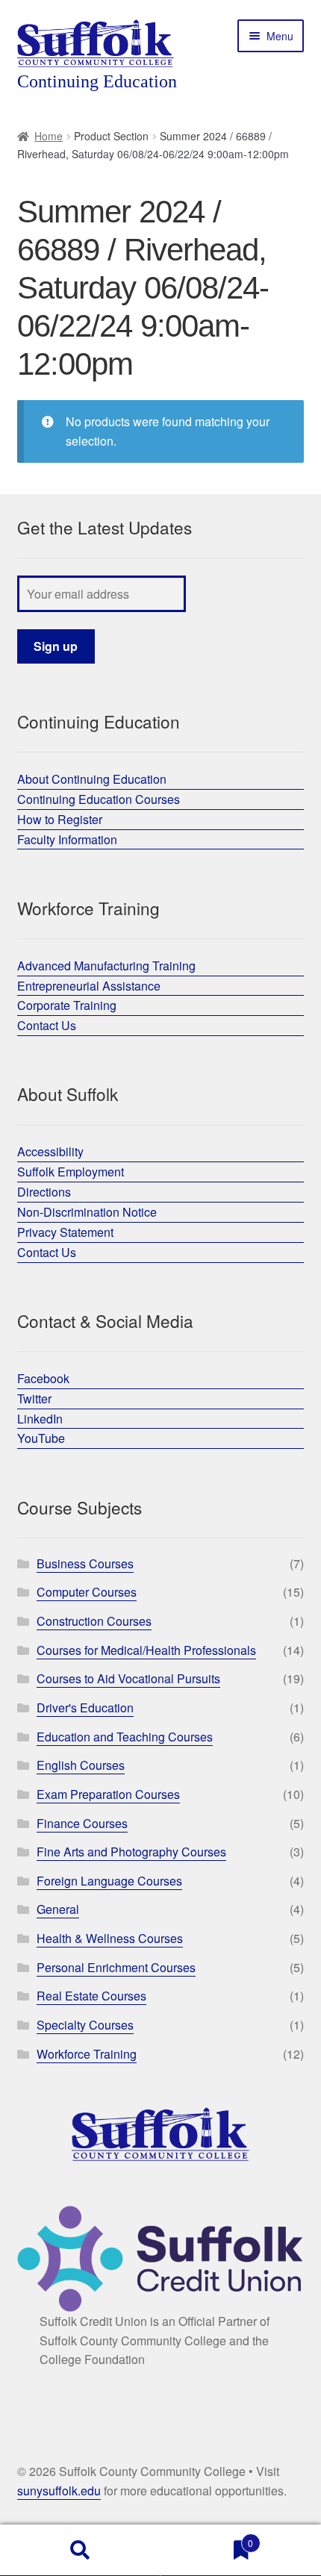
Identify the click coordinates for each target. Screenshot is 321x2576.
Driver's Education (85, 1708)
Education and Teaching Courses (125, 1737)
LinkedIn (40, 1419)
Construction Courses (94, 1621)
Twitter (34, 1398)
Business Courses (85, 1563)
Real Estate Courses (91, 1996)
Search (80, 2551)
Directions (44, 1192)
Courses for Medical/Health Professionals (146, 1650)
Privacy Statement (65, 1232)
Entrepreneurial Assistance (89, 986)
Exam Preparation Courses (108, 1794)
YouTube (41, 1438)
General (58, 1909)
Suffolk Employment (71, 1172)
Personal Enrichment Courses (116, 1967)
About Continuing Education (92, 779)
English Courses (81, 1765)
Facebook (43, 1378)
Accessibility (50, 1151)
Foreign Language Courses (109, 1881)
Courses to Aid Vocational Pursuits (128, 1678)
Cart (207, 2538)
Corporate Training (67, 1005)
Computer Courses (87, 1592)
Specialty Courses (85, 2025)
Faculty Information (67, 839)
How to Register (60, 819)
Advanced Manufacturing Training (106, 966)
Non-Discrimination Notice (87, 1212)
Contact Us (47, 1025)
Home (49, 136)
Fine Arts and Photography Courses (131, 1852)
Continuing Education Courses (99, 799)
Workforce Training (87, 2054)
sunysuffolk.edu (59, 2491)
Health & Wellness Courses (110, 1938)
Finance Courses (82, 1823)
